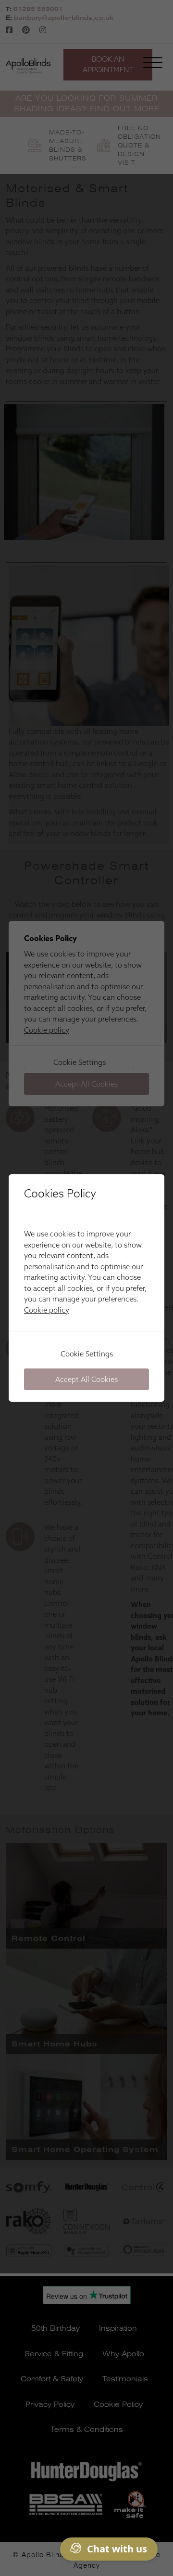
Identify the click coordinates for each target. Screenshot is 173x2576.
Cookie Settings (87, 1354)
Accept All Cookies (86, 1379)
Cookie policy (47, 1310)
